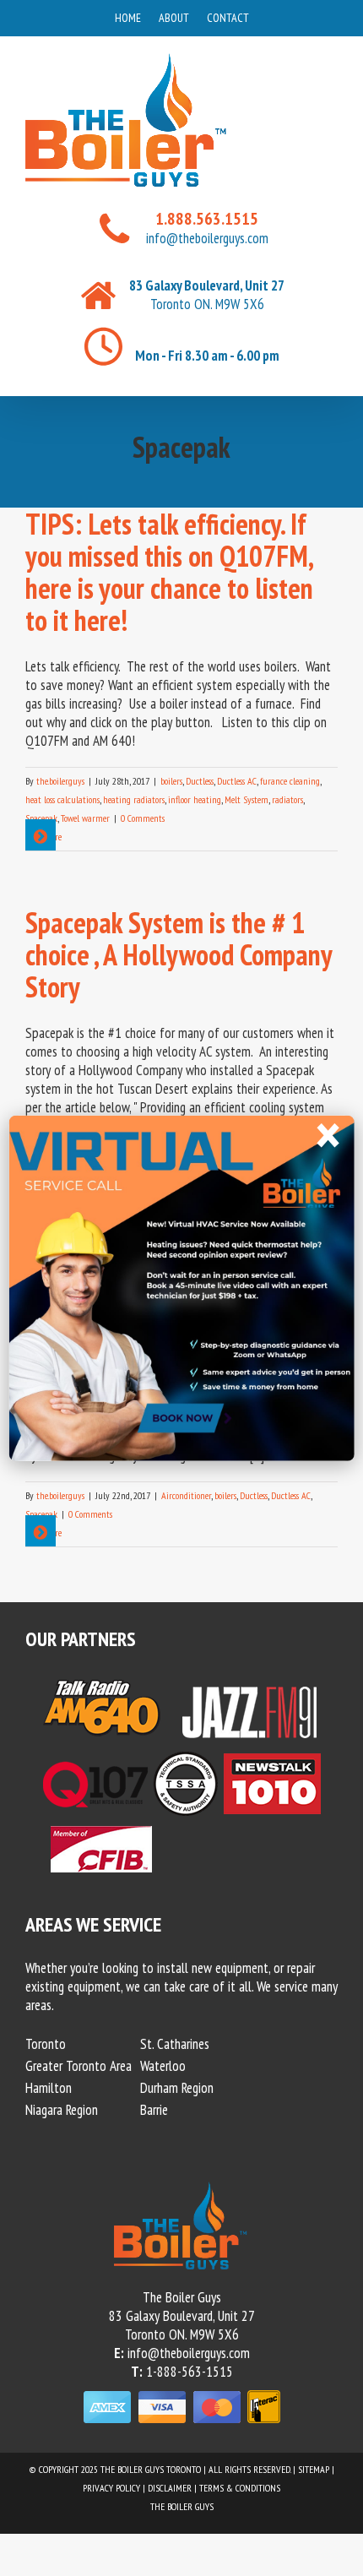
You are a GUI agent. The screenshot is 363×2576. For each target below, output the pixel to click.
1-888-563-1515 (190, 2372)
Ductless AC (237, 781)
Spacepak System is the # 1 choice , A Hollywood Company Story (179, 954)
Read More (43, 837)
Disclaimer (170, 2488)
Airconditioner (186, 1495)
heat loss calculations (62, 799)
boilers (171, 781)
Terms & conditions (240, 2488)
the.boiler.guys (60, 781)
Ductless (200, 781)
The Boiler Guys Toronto (151, 2469)
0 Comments (143, 818)
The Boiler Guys (182, 2506)
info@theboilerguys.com (207, 238)
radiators (287, 799)
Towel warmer (85, 818)
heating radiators (134, 799)
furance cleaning (290, 781)
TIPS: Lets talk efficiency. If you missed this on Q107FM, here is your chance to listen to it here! (169, 572)
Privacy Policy (111, 2488)
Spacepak (41, 818)
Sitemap (314, 2469)
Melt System (247, 799)
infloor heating (195, 799)
